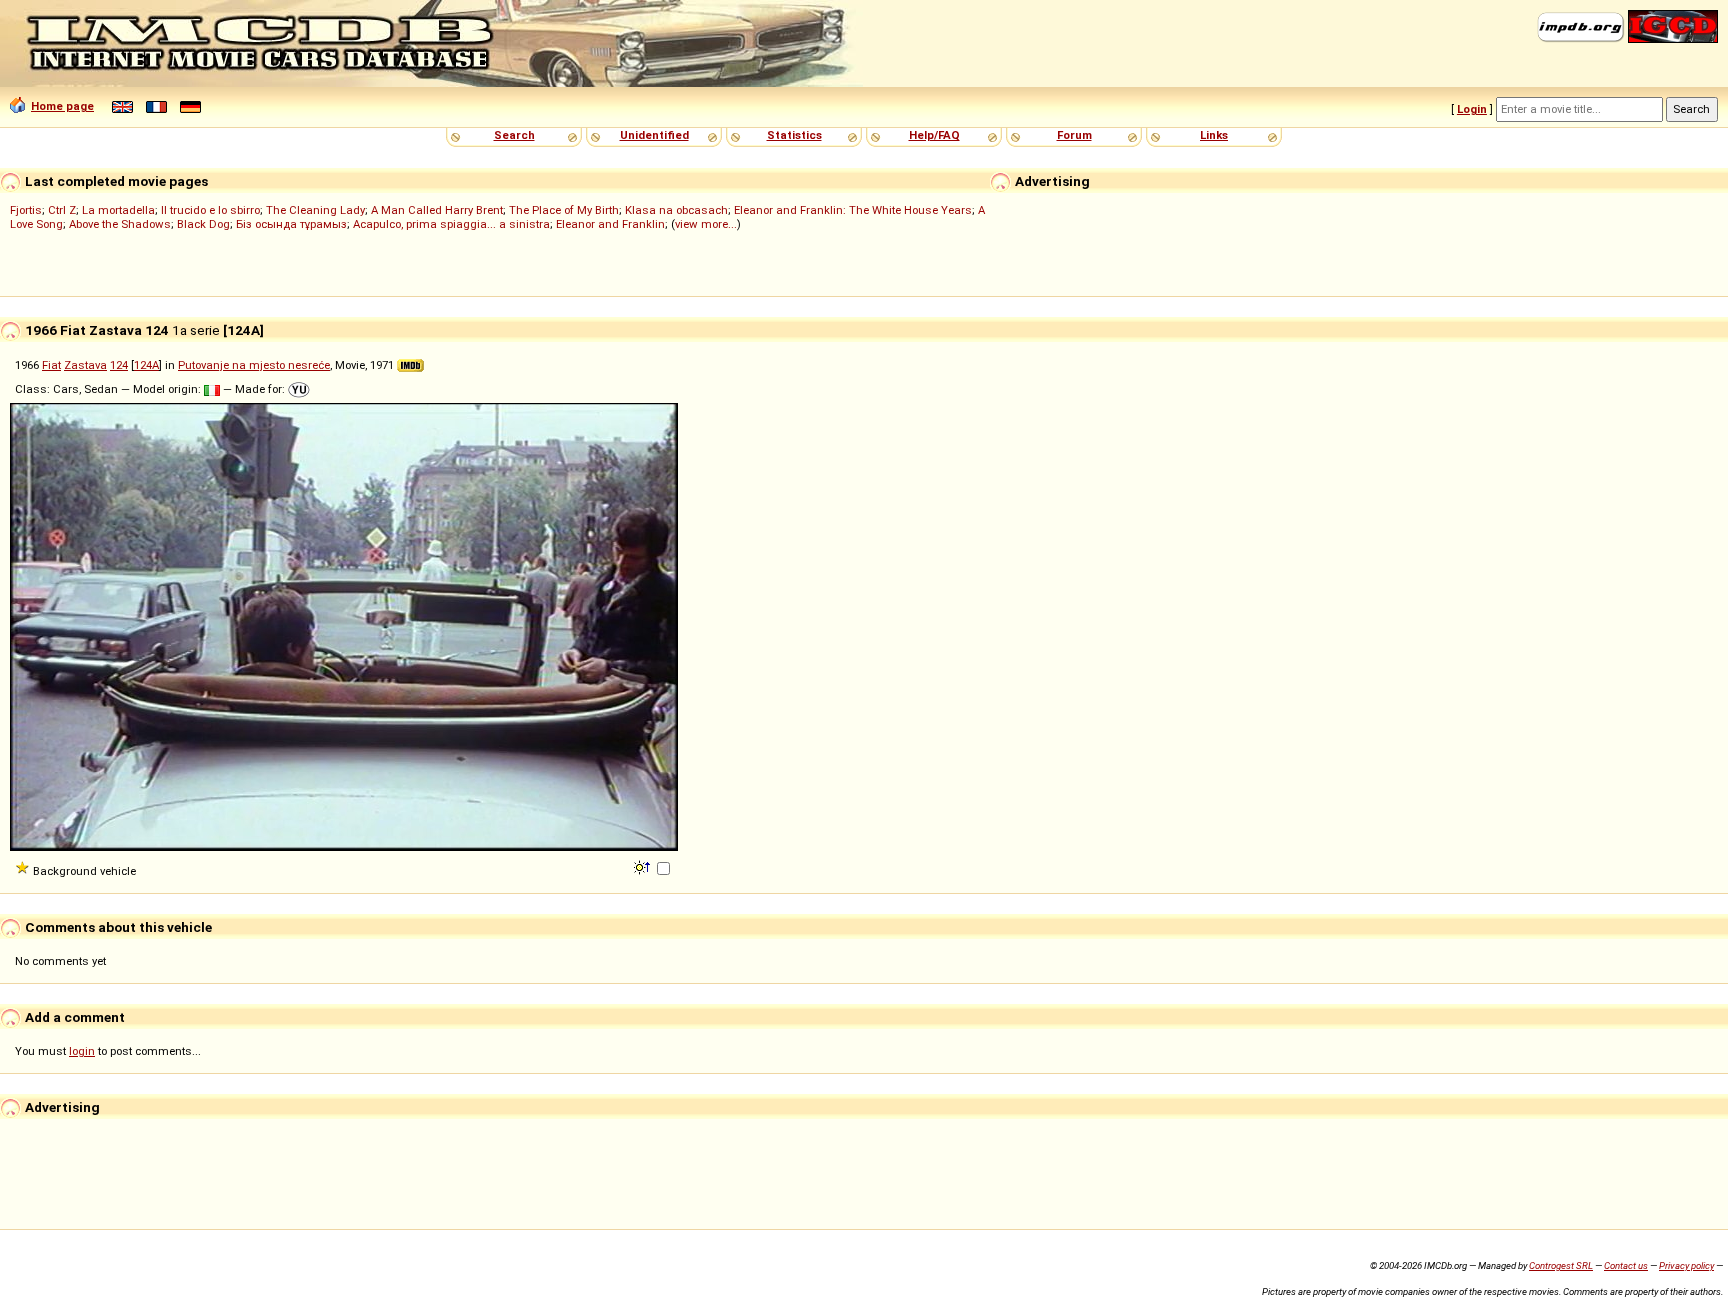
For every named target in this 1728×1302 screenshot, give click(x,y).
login (82, 1051)
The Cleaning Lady (315, 210)
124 (119, 365)
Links (1214, 135)
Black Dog (203, 224)
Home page (62, 106)
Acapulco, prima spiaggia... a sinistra (451, 224)
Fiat (51, 365)
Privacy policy (1686, 1265)
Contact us (1626, 1265)
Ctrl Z (62, 210)
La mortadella (118, 210)
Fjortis (26, 210)
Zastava (85, 365)
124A (146, 365)
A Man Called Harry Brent (437, 210)
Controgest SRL (1561, 1265)
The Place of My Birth (564, 210)
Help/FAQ (934, 135)
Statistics (794, 135)
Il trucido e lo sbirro (210, 210)
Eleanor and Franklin (610, 224)
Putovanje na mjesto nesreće (254, 365)
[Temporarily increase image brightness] (643, 866)
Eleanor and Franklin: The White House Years (853, 210)
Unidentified (654, 135)
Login (1472, 109)
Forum (1074, 135)
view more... (706, 224)
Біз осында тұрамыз (291, 224)
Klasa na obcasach (676, 210)
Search (514, 135)
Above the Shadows (120, 224)
